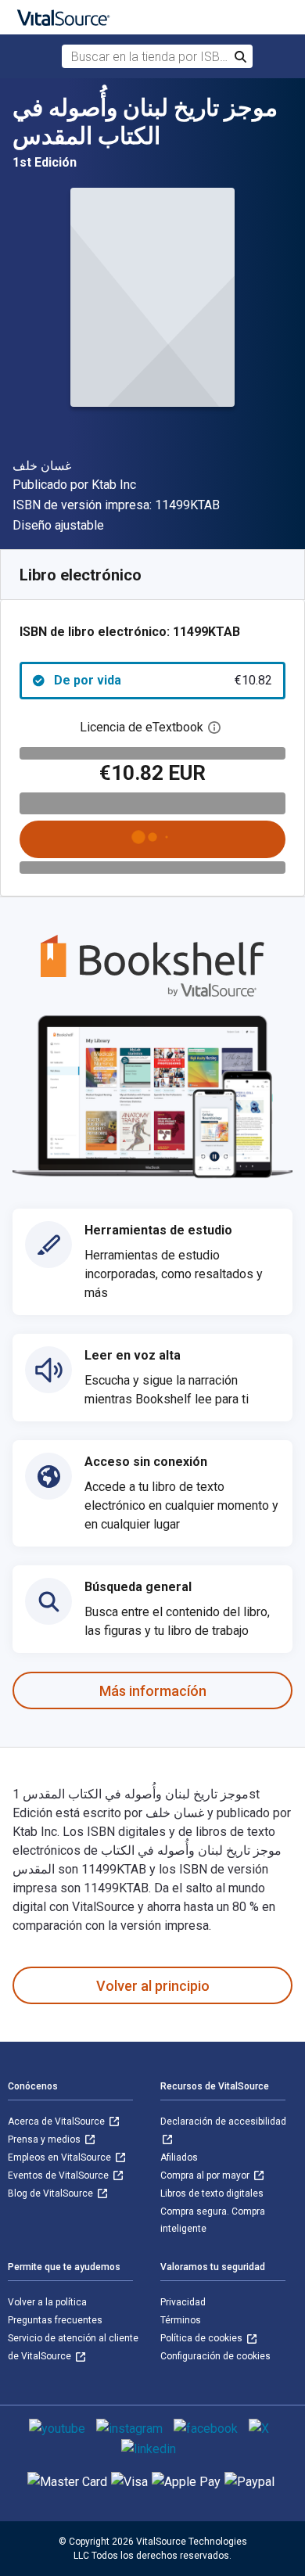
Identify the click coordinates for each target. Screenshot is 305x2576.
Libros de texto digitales (212, 2193)
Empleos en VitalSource (61, 2157)
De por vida (163, 680)
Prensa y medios (45, 2139)
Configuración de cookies (215, 2356)
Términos (181, 2320)
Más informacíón (153, 1691)
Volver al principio (153, 1986)
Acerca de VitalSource (57, 2122)
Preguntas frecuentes (55, 2320)
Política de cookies (203, 2338)
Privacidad (183, 2302)
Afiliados (179, 2157)
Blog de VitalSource (52, 2193)
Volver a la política (47, 2302)
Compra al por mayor (206, 2175)
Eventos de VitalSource (59, 2175)
